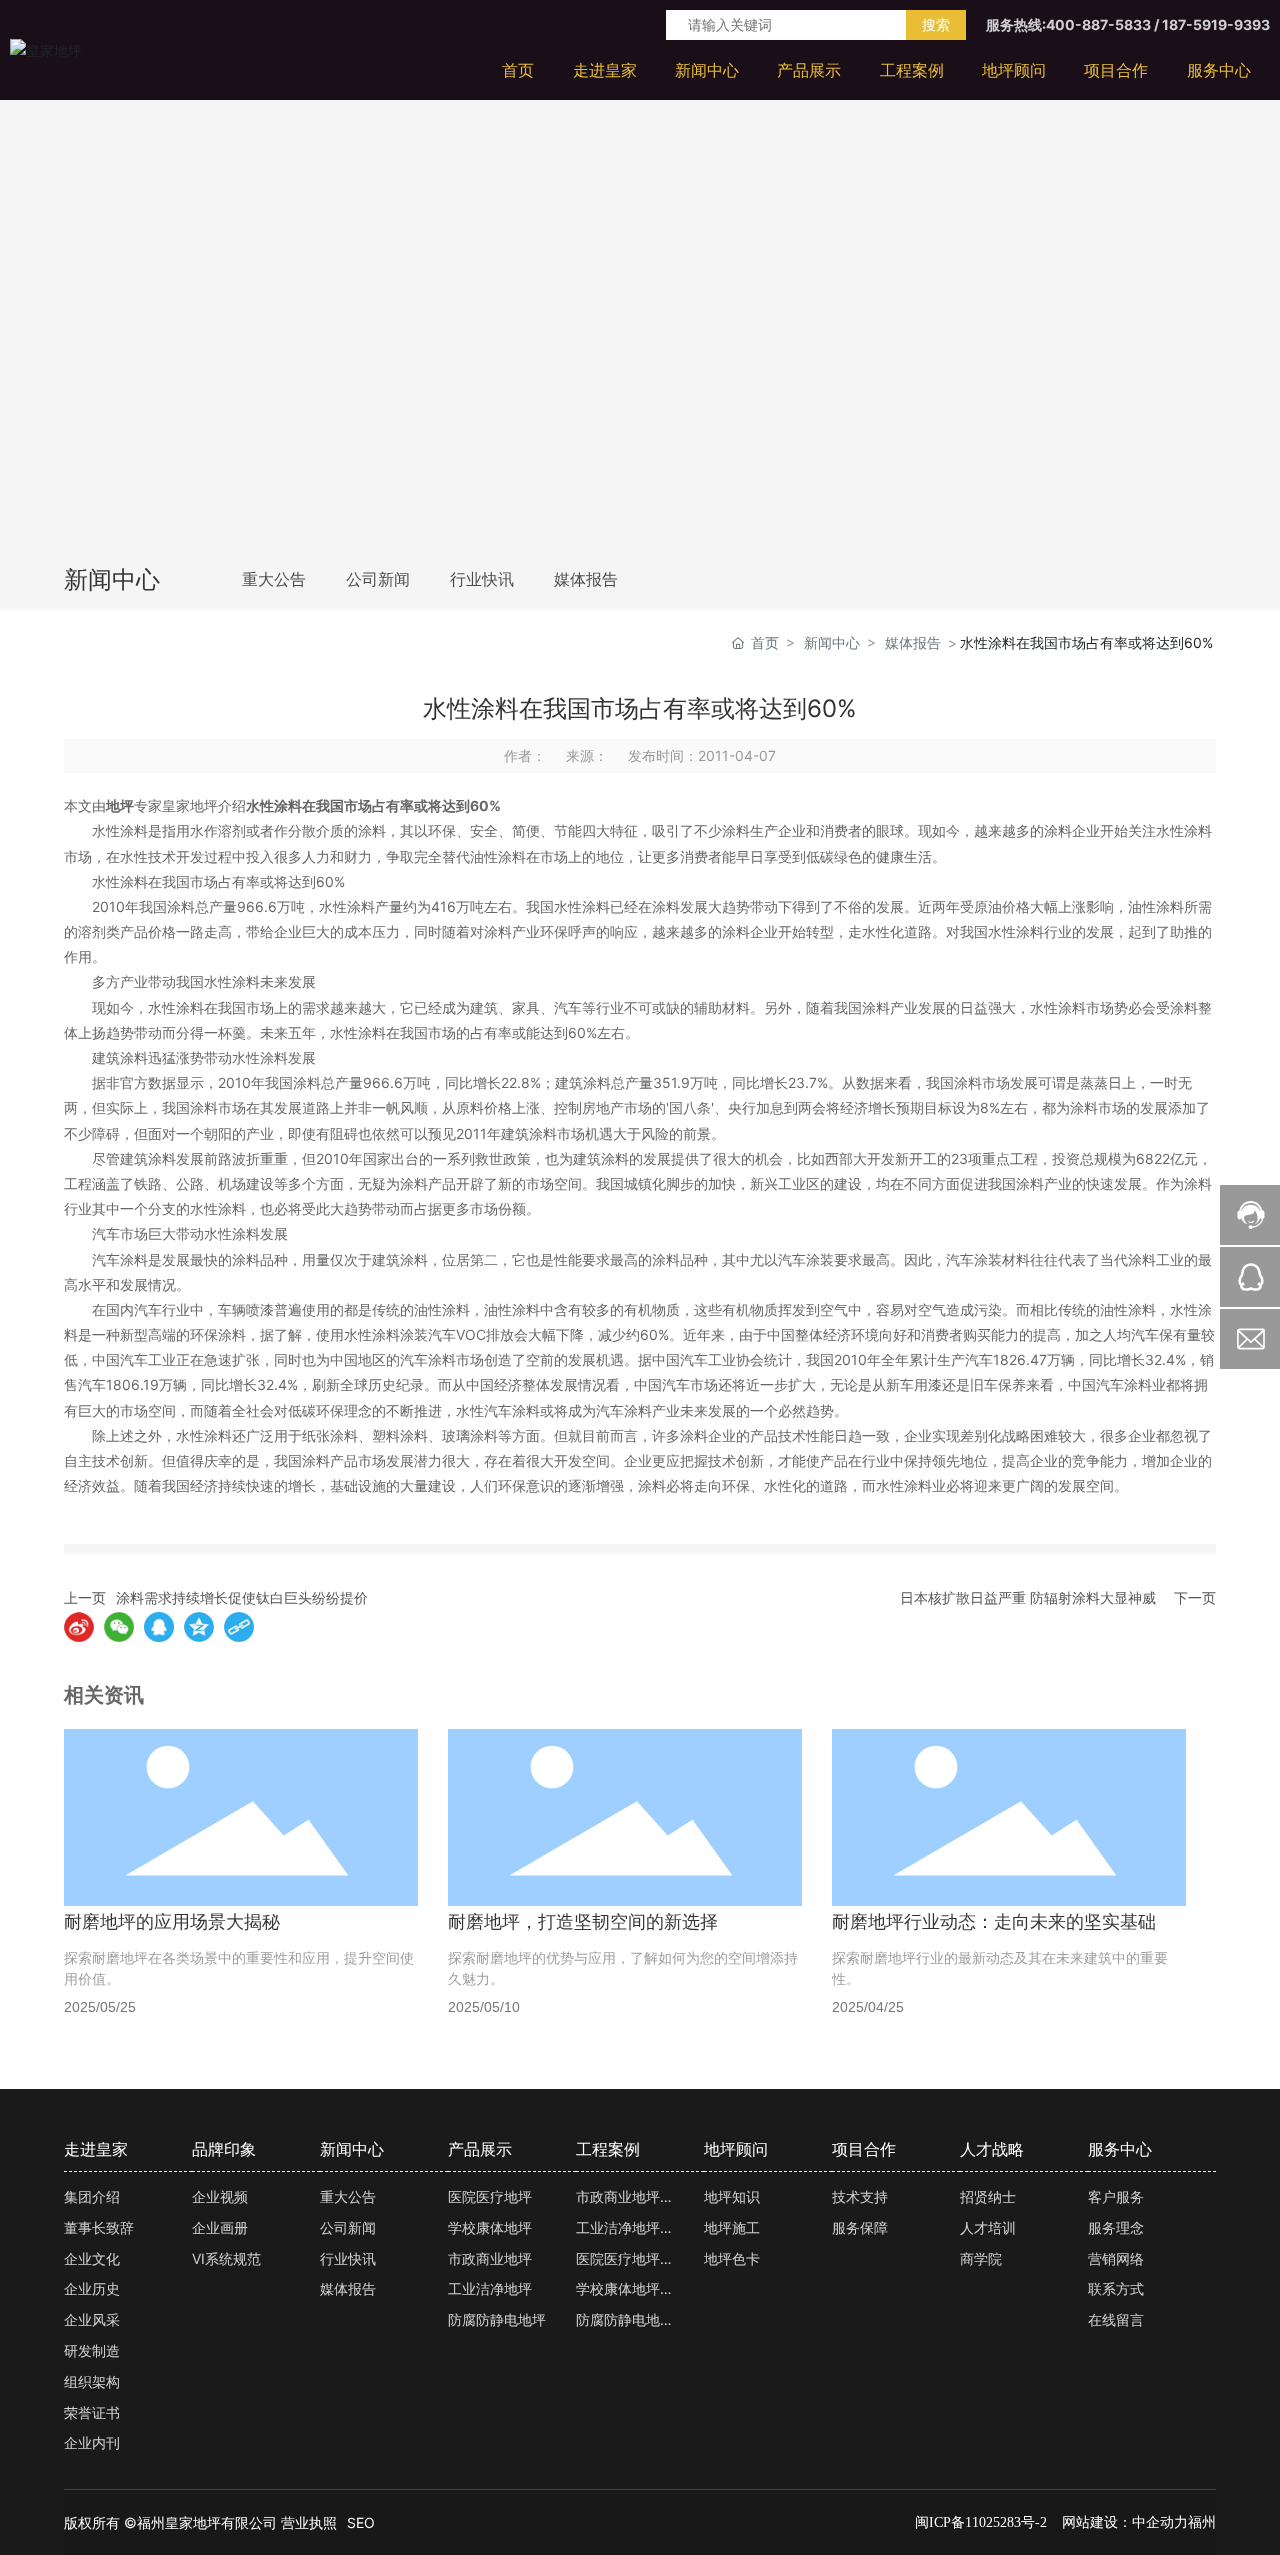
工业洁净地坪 (490, 2288)
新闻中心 (832, 642)
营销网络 (1116, 2258)
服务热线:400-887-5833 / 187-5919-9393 (1128, 24)
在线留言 (1116, 2319)
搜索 (936, 24)
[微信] (119, 1627)
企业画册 (220, 2227)
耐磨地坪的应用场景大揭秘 (172, 1922)
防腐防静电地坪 (497, 2319)
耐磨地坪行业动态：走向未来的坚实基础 (994, 1922)
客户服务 (1116, 2196)
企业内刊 (92, 2442)
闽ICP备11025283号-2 (981, 2522)
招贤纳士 (988, 2196)
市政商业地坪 (490, 2258)
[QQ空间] (199, 1627)
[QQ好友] (159, 1627)
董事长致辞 (99, 2227)
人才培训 (988, 2227)
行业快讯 (482, 579)
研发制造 (92, 2350)
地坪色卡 (732, 2258)
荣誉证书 (92, 2412)
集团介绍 (92, 2196)
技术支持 (860, 2196)
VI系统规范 (226, 2258)
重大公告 (274, 579)
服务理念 (1116, 2227)
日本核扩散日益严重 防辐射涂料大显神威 (1028, 1597)
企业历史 (92, 2288)
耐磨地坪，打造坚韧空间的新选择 (583, 1922)
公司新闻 (378, 579)
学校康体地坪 (490, 2227)
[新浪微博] (79, 1627)
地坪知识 (732, 2196)
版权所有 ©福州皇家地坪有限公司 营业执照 (200, 2522)
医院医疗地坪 (490, 2196)
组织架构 (92, 2381)
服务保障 (860, 2227)
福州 (1202, 2521)
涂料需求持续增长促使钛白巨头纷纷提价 (242, 1597)
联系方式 (1116, 2288)
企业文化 (92, 2258)
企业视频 (220, 2196)
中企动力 (1160, 2521)
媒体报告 (586, 579)
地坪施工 (732, 2227)
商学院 (981, 2258)
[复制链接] (239, 1627)
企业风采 (92, 2319)
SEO (361, 2522)
